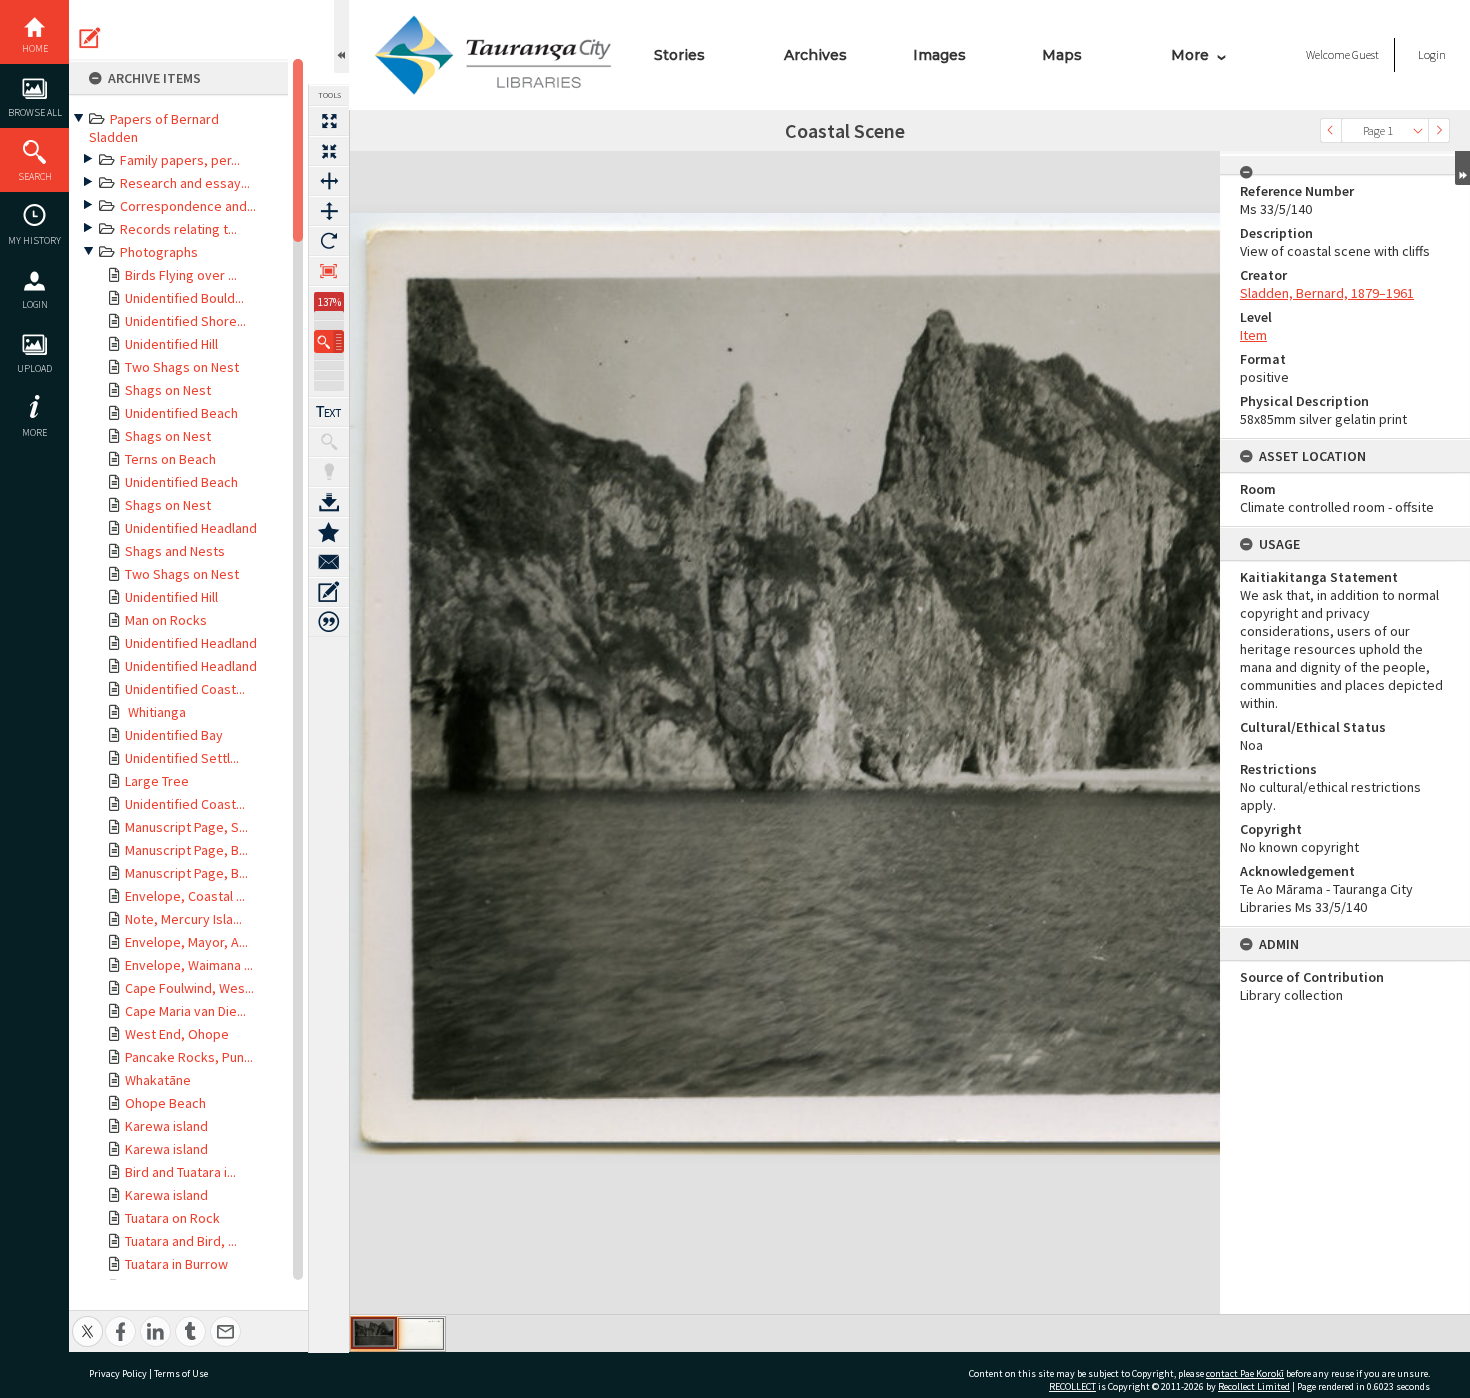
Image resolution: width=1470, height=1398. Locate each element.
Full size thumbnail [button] (329, 121)
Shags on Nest (168, 390)
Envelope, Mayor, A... (186, 942)
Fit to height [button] (329, 211)
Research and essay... (185, 183)
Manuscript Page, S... (186, 827)
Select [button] (1418, 130)
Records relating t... (178, 229)
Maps (1062, 55)
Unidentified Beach (181, 413)
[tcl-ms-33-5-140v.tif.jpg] (421, 1334)
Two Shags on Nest (182, 367)
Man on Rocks (166, 620)
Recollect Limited (1254, 1386)
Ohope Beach (165, 1103)
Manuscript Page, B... (186, 850)
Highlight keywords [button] (329, 472)
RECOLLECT (1072, 1386)
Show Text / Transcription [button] (329, 412)
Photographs (159, 252)
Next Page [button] (1439, 130)
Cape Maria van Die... (185, 1011)
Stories (679, 55)
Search (35, 176)
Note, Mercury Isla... (183, 919)
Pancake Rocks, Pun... (189, 1057)
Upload (34, 368)
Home (35, 48)
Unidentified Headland (191, 528)
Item (1253, 335)
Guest (1365, 54)
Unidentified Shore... (185, 321)
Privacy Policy (118, 1373)
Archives (815, 55)
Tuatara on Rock (172, 1218)
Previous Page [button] (1331, 130)
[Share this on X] (87, 1320)
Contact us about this (329, 562)
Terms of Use (181, 1373)
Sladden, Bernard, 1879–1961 (1327, 293)
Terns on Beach (170, 459)
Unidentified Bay (174, 735)
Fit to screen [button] (329, 151)
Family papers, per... (180, 160)
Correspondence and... (188, 206)
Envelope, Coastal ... (185, 896)
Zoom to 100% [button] (329, 271)
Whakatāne (158, 1080)
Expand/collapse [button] (1462, 168)
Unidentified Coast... (185, 689)
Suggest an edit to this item (90, 38)
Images (939, 55)
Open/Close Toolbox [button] (341, 36)
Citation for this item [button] (329, 622)
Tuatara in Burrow (176, 1264)
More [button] (34, 432)
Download (329, 502)
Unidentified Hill (171, 344)
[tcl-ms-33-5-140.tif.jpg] (374, 1333)
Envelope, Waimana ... (189, 965)
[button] (329, 341)
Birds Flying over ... (181, 275)
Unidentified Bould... (184, 298)
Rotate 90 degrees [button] (329, 241)
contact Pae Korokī (1245, 1373)
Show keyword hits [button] (329, 442)
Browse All (35, 112)
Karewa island (166, 1126)
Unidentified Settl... (182, 758)
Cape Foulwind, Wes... (189, 988)
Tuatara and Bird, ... (181, 1241)
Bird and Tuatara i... (180, 1172)
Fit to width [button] (329, 181)
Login (35, 304)
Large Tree (157, 781)
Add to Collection (329, 532)
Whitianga (155, 712)
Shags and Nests (175, 551)
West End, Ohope (177, 1034)
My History (34, 240)
